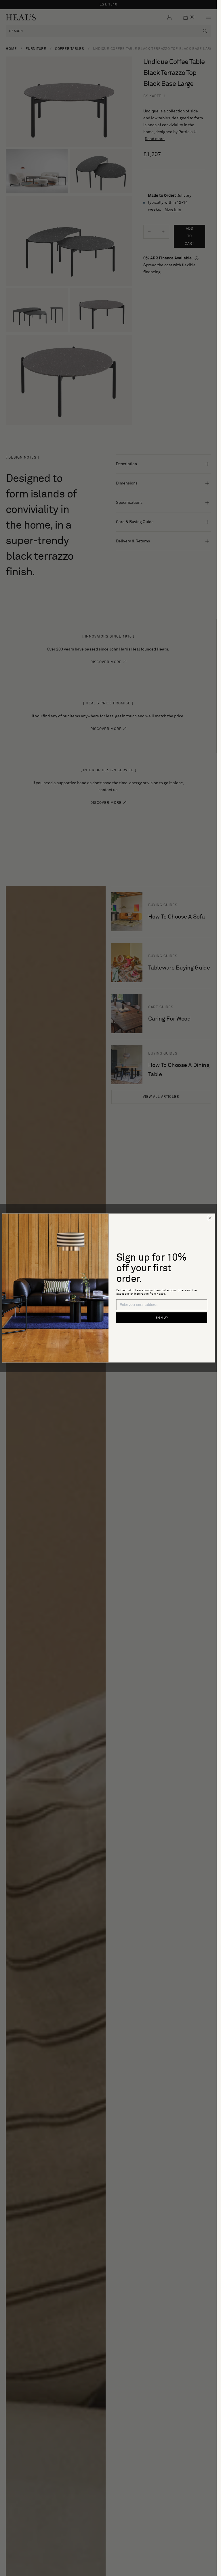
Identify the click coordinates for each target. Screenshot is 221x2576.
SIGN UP (161, 1318)
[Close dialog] (210, 1218)
